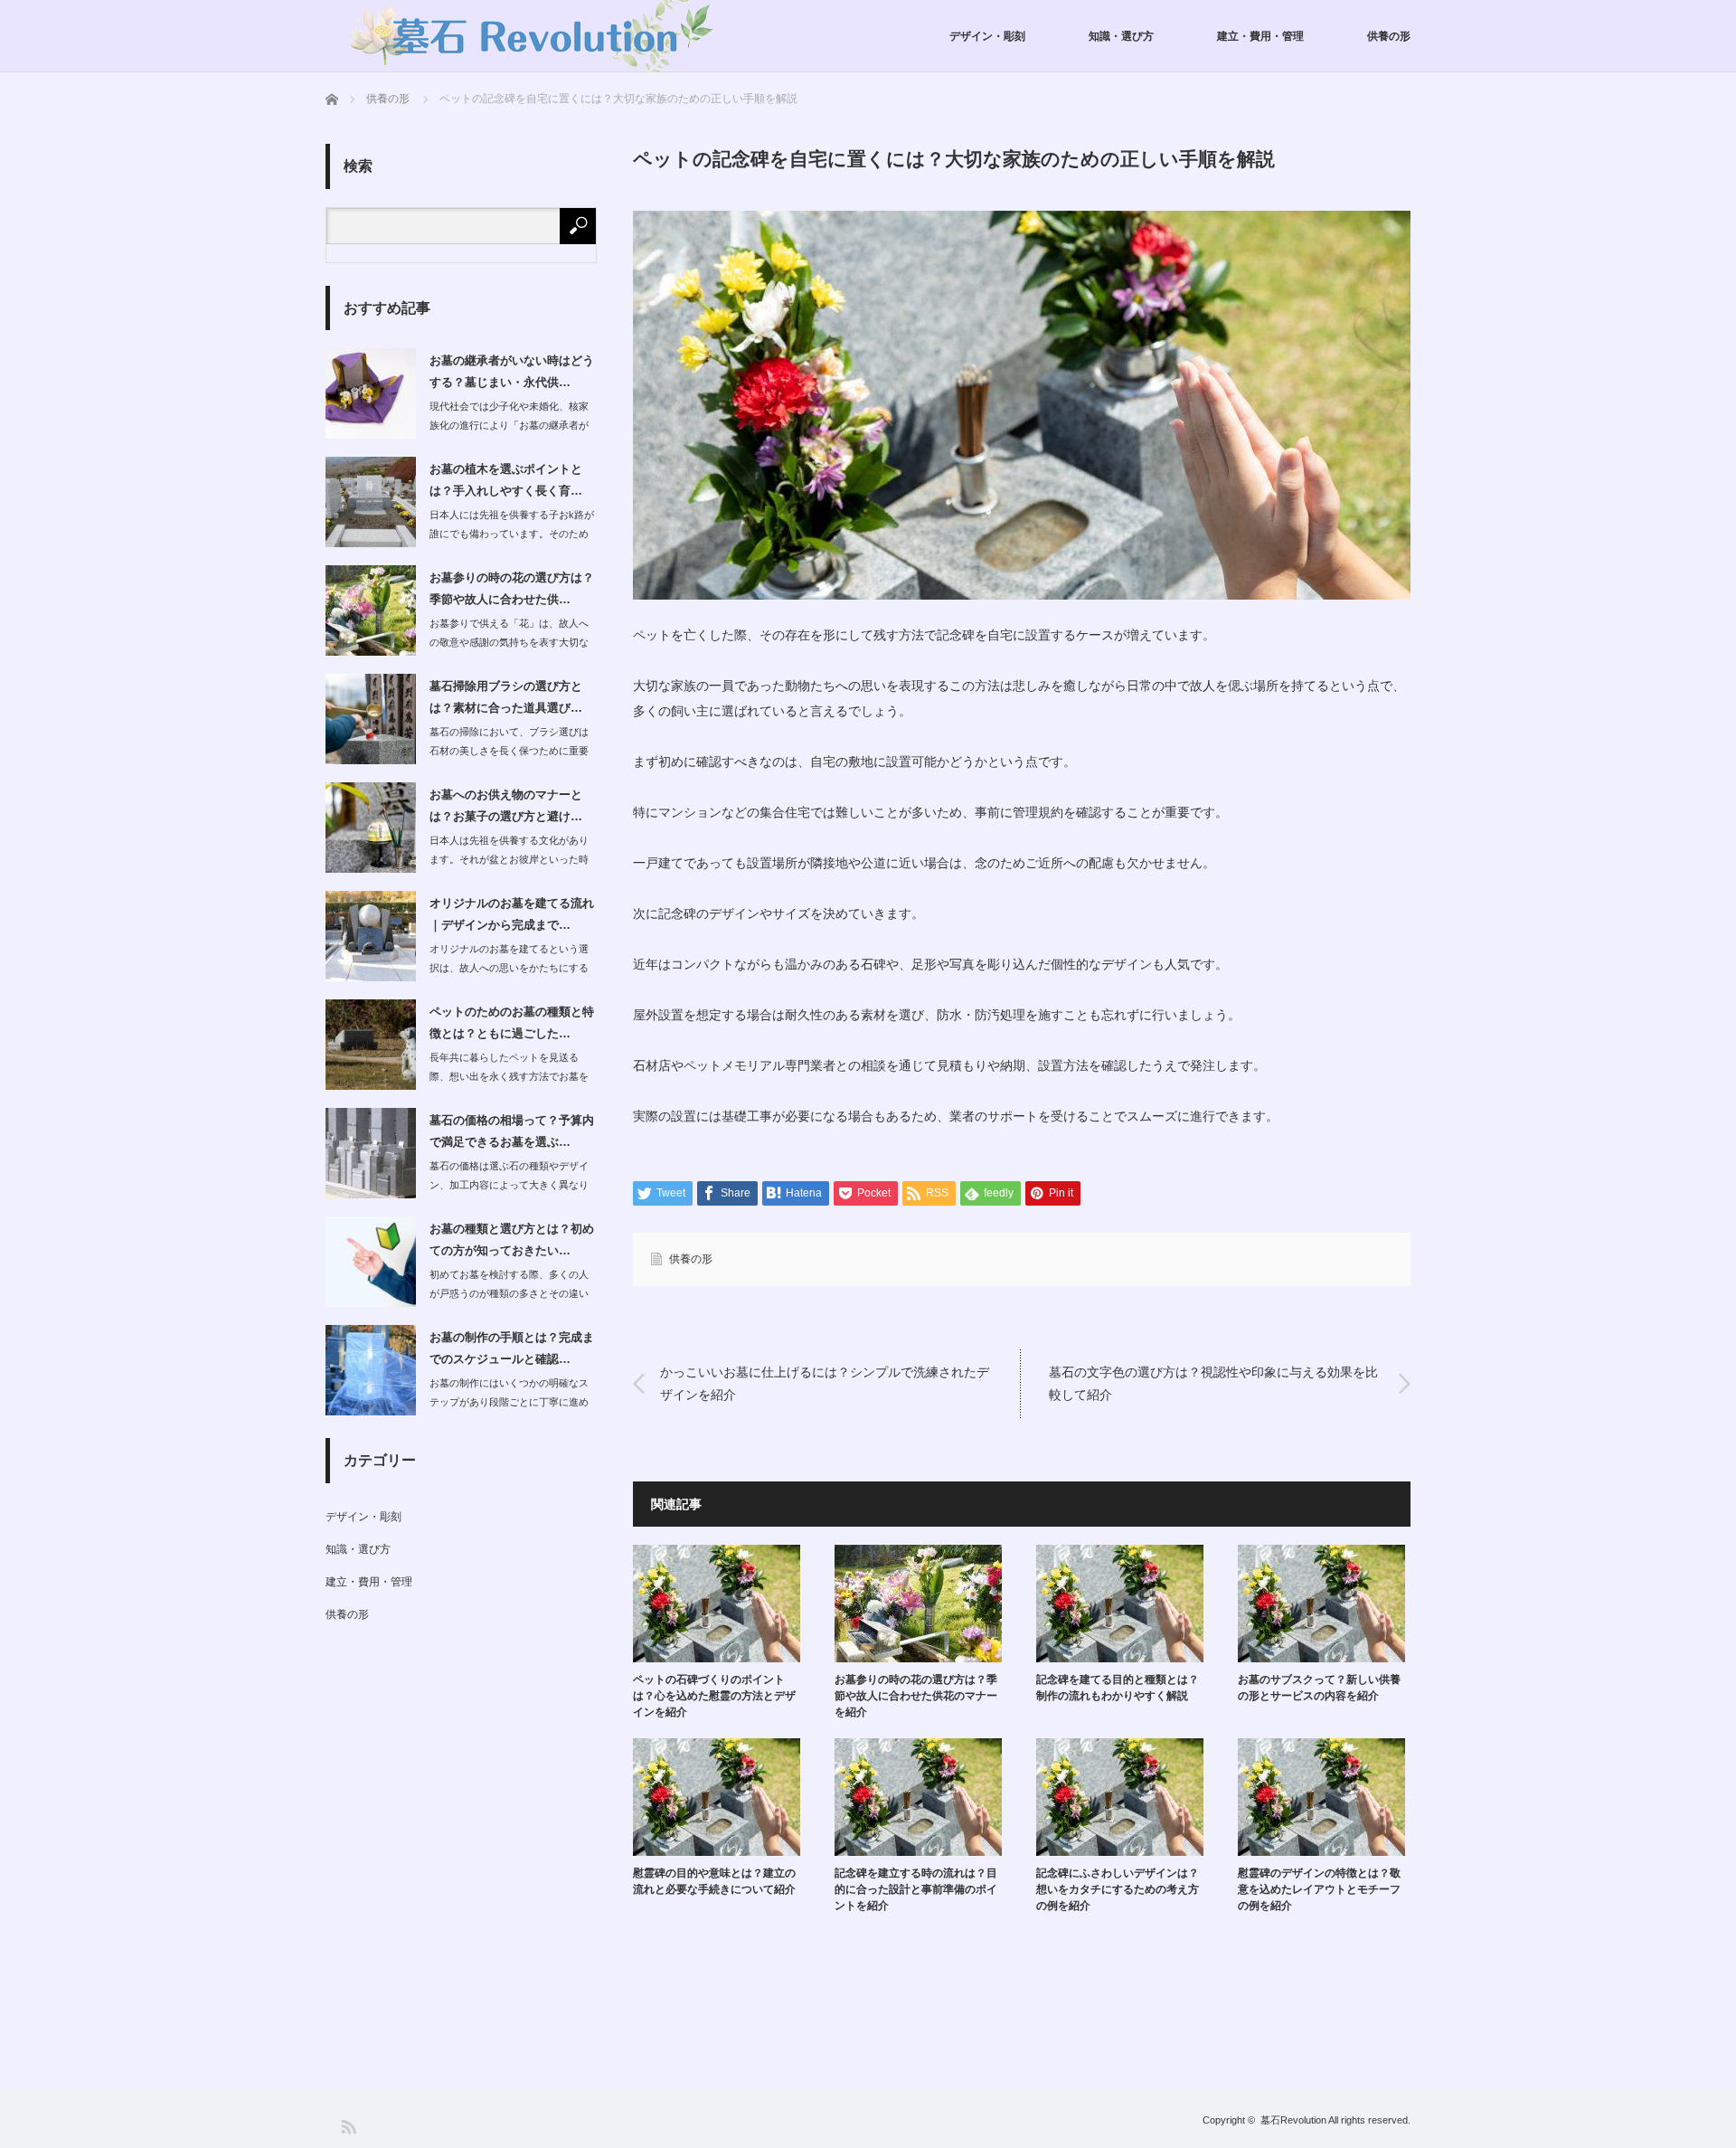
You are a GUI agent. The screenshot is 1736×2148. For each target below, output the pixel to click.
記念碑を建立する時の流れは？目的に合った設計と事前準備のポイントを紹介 (916, 1889)
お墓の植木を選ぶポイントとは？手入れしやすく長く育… (506, 479)
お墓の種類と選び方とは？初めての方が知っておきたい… (512, 1239)
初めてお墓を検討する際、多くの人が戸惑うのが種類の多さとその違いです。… (509, 1293)
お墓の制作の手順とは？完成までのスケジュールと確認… (512, 1348)
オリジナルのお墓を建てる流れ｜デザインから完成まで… (512, 913)
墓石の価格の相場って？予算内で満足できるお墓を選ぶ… (512, 1131)
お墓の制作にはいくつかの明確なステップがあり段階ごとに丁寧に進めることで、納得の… (509, 1402)
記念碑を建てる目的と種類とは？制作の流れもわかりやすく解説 (1118, 1688)
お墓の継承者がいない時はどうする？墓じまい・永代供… (512, 371)
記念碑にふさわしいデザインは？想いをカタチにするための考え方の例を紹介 (1118, 1889)
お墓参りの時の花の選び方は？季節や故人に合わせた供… (512, 588)
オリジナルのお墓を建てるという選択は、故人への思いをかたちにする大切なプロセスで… (509, 968)
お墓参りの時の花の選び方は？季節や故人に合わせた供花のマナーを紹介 (916, 1696)
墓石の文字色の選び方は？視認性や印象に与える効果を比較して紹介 (1213, 1383)
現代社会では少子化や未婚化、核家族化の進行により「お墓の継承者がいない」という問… (509, 425)
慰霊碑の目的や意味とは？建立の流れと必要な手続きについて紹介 (714, 1881)
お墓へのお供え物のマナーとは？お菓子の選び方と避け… (506, 805)
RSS (348, 2126)
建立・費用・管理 (1260, 36)
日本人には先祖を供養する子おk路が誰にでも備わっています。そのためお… (512, 534)
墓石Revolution (1293, 2120)
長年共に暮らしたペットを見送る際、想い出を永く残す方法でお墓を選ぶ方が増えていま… (509, 1076)
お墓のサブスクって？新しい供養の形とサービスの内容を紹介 (1319, 1688)
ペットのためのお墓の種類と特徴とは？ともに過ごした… (512, 1022)
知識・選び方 (1121, 36)
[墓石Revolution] (535, 36)
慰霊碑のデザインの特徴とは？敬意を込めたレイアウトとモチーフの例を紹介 (1319, 1889)
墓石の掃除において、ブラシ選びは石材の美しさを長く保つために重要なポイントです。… (509, 751)
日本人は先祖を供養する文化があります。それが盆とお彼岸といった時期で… (509, 859)
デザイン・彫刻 (987, 36)
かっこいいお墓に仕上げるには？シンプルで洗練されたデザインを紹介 (825, 1383)
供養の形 (1389, 36)
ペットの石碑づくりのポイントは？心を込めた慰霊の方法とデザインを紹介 (714, 1696)
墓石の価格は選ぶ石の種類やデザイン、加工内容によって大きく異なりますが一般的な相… (509, 1185)
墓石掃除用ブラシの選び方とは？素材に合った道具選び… (506, 696)
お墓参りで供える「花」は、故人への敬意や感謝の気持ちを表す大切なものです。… (509, 642)
